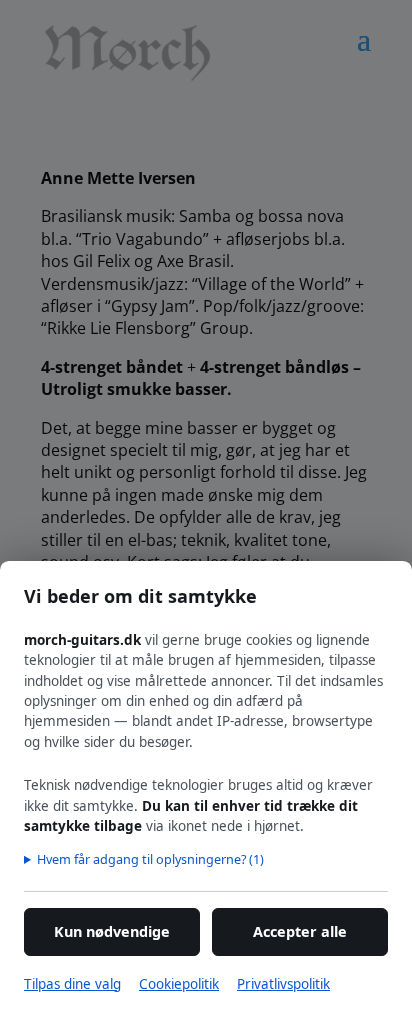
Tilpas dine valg (72, 984)
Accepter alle (300, 931)
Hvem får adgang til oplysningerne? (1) (150, 859)
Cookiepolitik (179, 984)
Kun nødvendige (112, 931)
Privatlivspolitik (283, 984)
